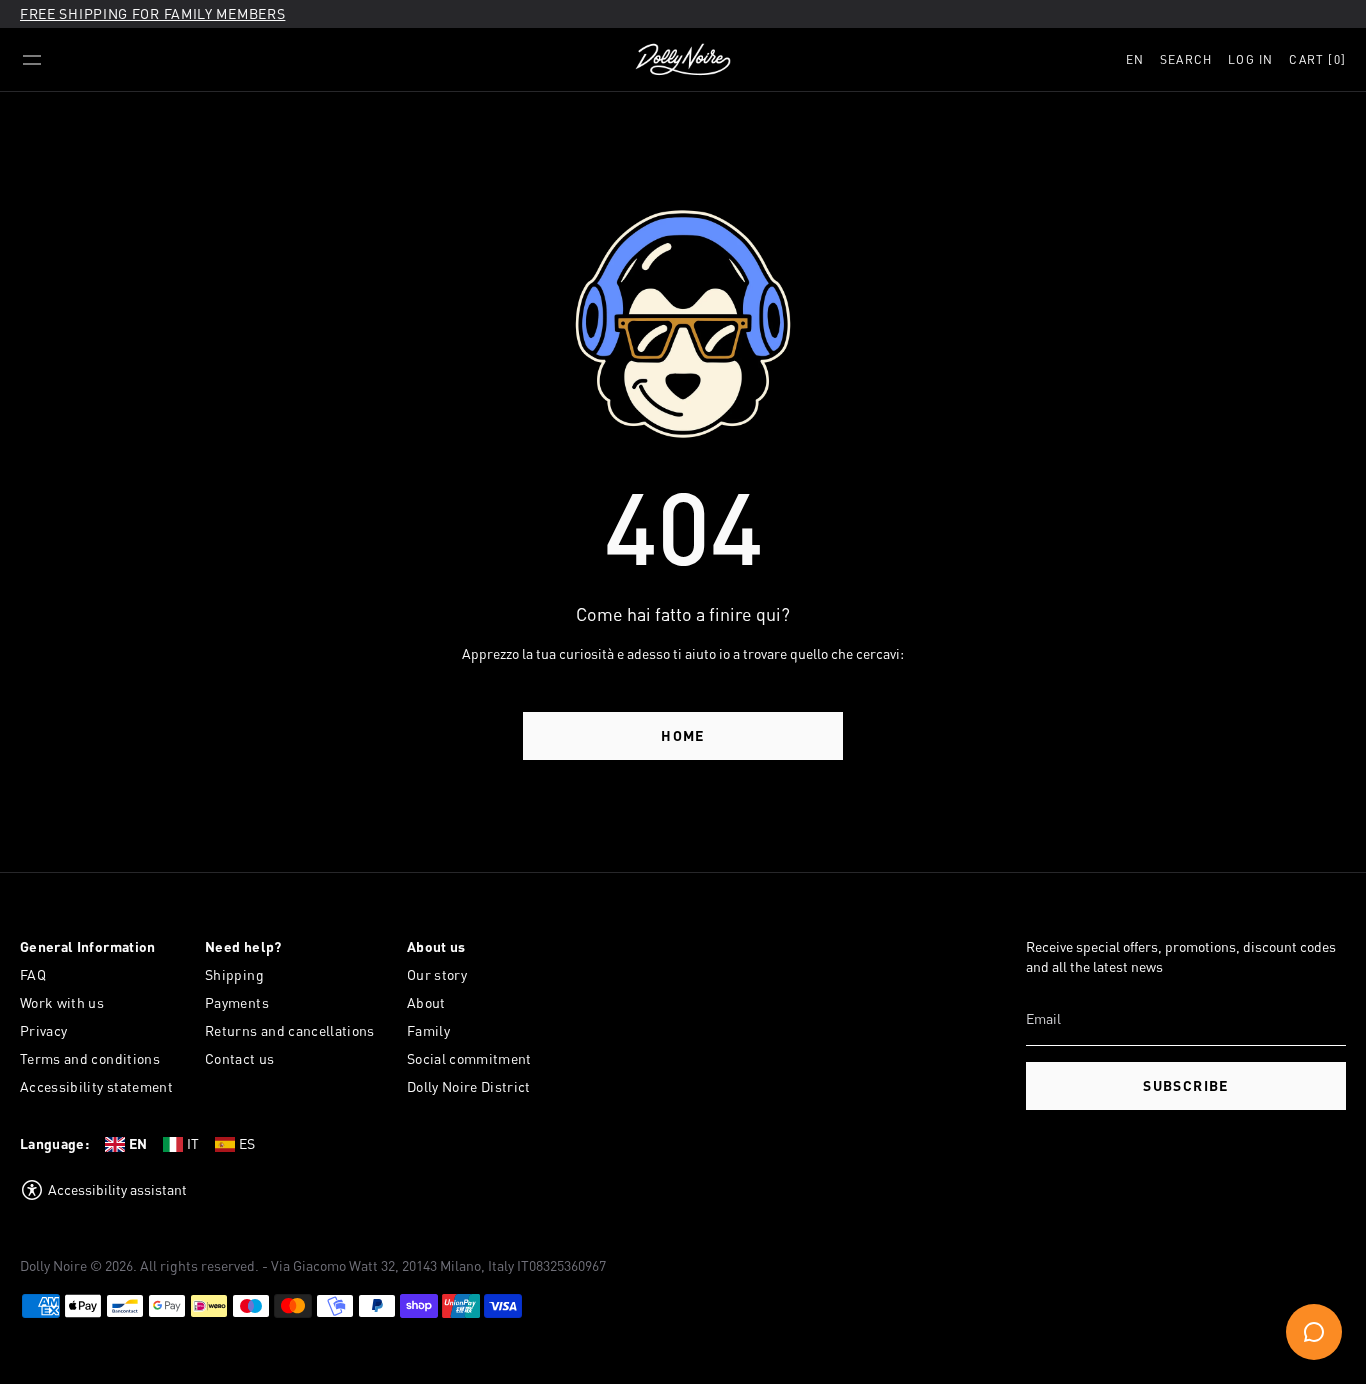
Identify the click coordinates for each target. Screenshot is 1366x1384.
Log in (1250, 59)
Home (683, 735)
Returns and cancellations (290, 1030)
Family (428, 1030)
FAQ (33, 974)
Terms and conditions (90, 1058)
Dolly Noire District (469, 1086)
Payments (237, 1002)
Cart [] (1317, 59)
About (426, 1002)
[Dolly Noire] (683, 60)
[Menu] (32, 60)
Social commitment (469, 1058)
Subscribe (1186, 1085)
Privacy (43, 1030)
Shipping (234, 974)
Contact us (240, 1058)
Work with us (62, 1002)
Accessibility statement (96, 1086)
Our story (437, 974)
